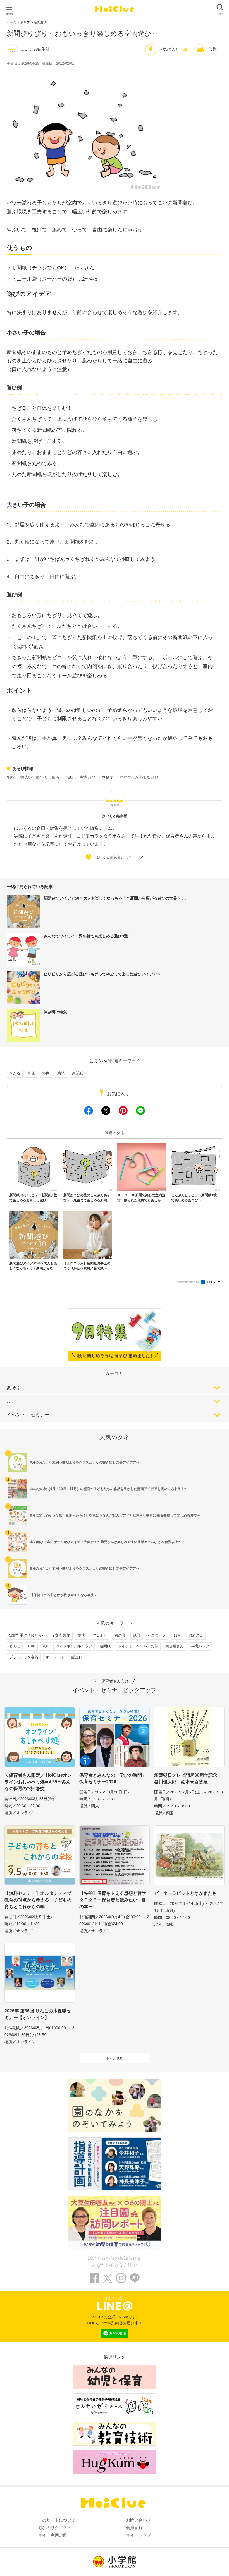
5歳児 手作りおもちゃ (27, 1635)
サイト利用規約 (53, 2535)
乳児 (31, 1073)
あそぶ (14, 1388)
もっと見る (115, 2058)
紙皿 (137, 1635)
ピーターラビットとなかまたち (185, 1893)
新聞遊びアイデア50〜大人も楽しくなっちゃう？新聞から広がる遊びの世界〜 (113, 898)
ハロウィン (157, 1635)
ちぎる (15, 1073)
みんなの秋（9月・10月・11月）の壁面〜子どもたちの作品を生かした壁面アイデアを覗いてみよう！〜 (109, 1489)
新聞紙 (77, 1073)
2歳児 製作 (61, 1635)
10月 (31, 1646)
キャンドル (55, 1657)
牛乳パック (200, 1646)
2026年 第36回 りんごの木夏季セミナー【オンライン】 (38, 2014)
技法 (81, 1635)
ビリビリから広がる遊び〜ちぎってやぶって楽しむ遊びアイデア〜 (103, 974)
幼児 (61, 1073)
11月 (177, 1635)
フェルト (100, 1635)
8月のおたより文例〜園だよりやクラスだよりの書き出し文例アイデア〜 (85, 1568)
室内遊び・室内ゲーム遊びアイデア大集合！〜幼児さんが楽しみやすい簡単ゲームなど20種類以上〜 (106, 1542)
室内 (46, 1073)
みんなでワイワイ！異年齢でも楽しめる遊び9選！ (88, 936)
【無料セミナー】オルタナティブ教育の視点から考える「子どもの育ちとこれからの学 (38, 1900)
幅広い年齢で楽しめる (40, 777)
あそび (25, 22)
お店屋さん (175, 1646)
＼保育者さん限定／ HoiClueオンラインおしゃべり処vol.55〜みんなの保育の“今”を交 (38, 1782)
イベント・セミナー (28, 1415)
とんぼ (15, 1646)
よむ (11, 1401)
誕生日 (77, 1657)
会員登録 (134, 2528)
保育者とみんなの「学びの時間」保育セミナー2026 (113, 1779)
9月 (46, 1646)
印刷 (213, 49)
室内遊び (88, 777)
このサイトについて (57, 2520)
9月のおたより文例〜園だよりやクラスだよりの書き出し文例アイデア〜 (85, 1462)
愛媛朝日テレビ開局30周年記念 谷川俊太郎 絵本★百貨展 (188, 1779)
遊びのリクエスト (55, 2528)
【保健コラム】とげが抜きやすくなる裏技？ (64, 1595)
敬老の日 (196, 1635)
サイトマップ (139, 2535)
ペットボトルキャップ (74, 1646)
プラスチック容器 (24, 1657)
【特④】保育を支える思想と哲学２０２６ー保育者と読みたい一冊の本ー (113, 1900)
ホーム (11, 22)
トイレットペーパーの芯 (138, 1646)
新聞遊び (40, 22)
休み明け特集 (55, 1012)
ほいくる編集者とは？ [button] (113, 857)
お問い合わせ (139, 2520)
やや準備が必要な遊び (139, 777)
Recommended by (187, 1282)
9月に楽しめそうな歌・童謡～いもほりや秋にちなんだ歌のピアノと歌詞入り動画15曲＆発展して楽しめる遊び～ (115, 1515)
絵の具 (120, 1635)
